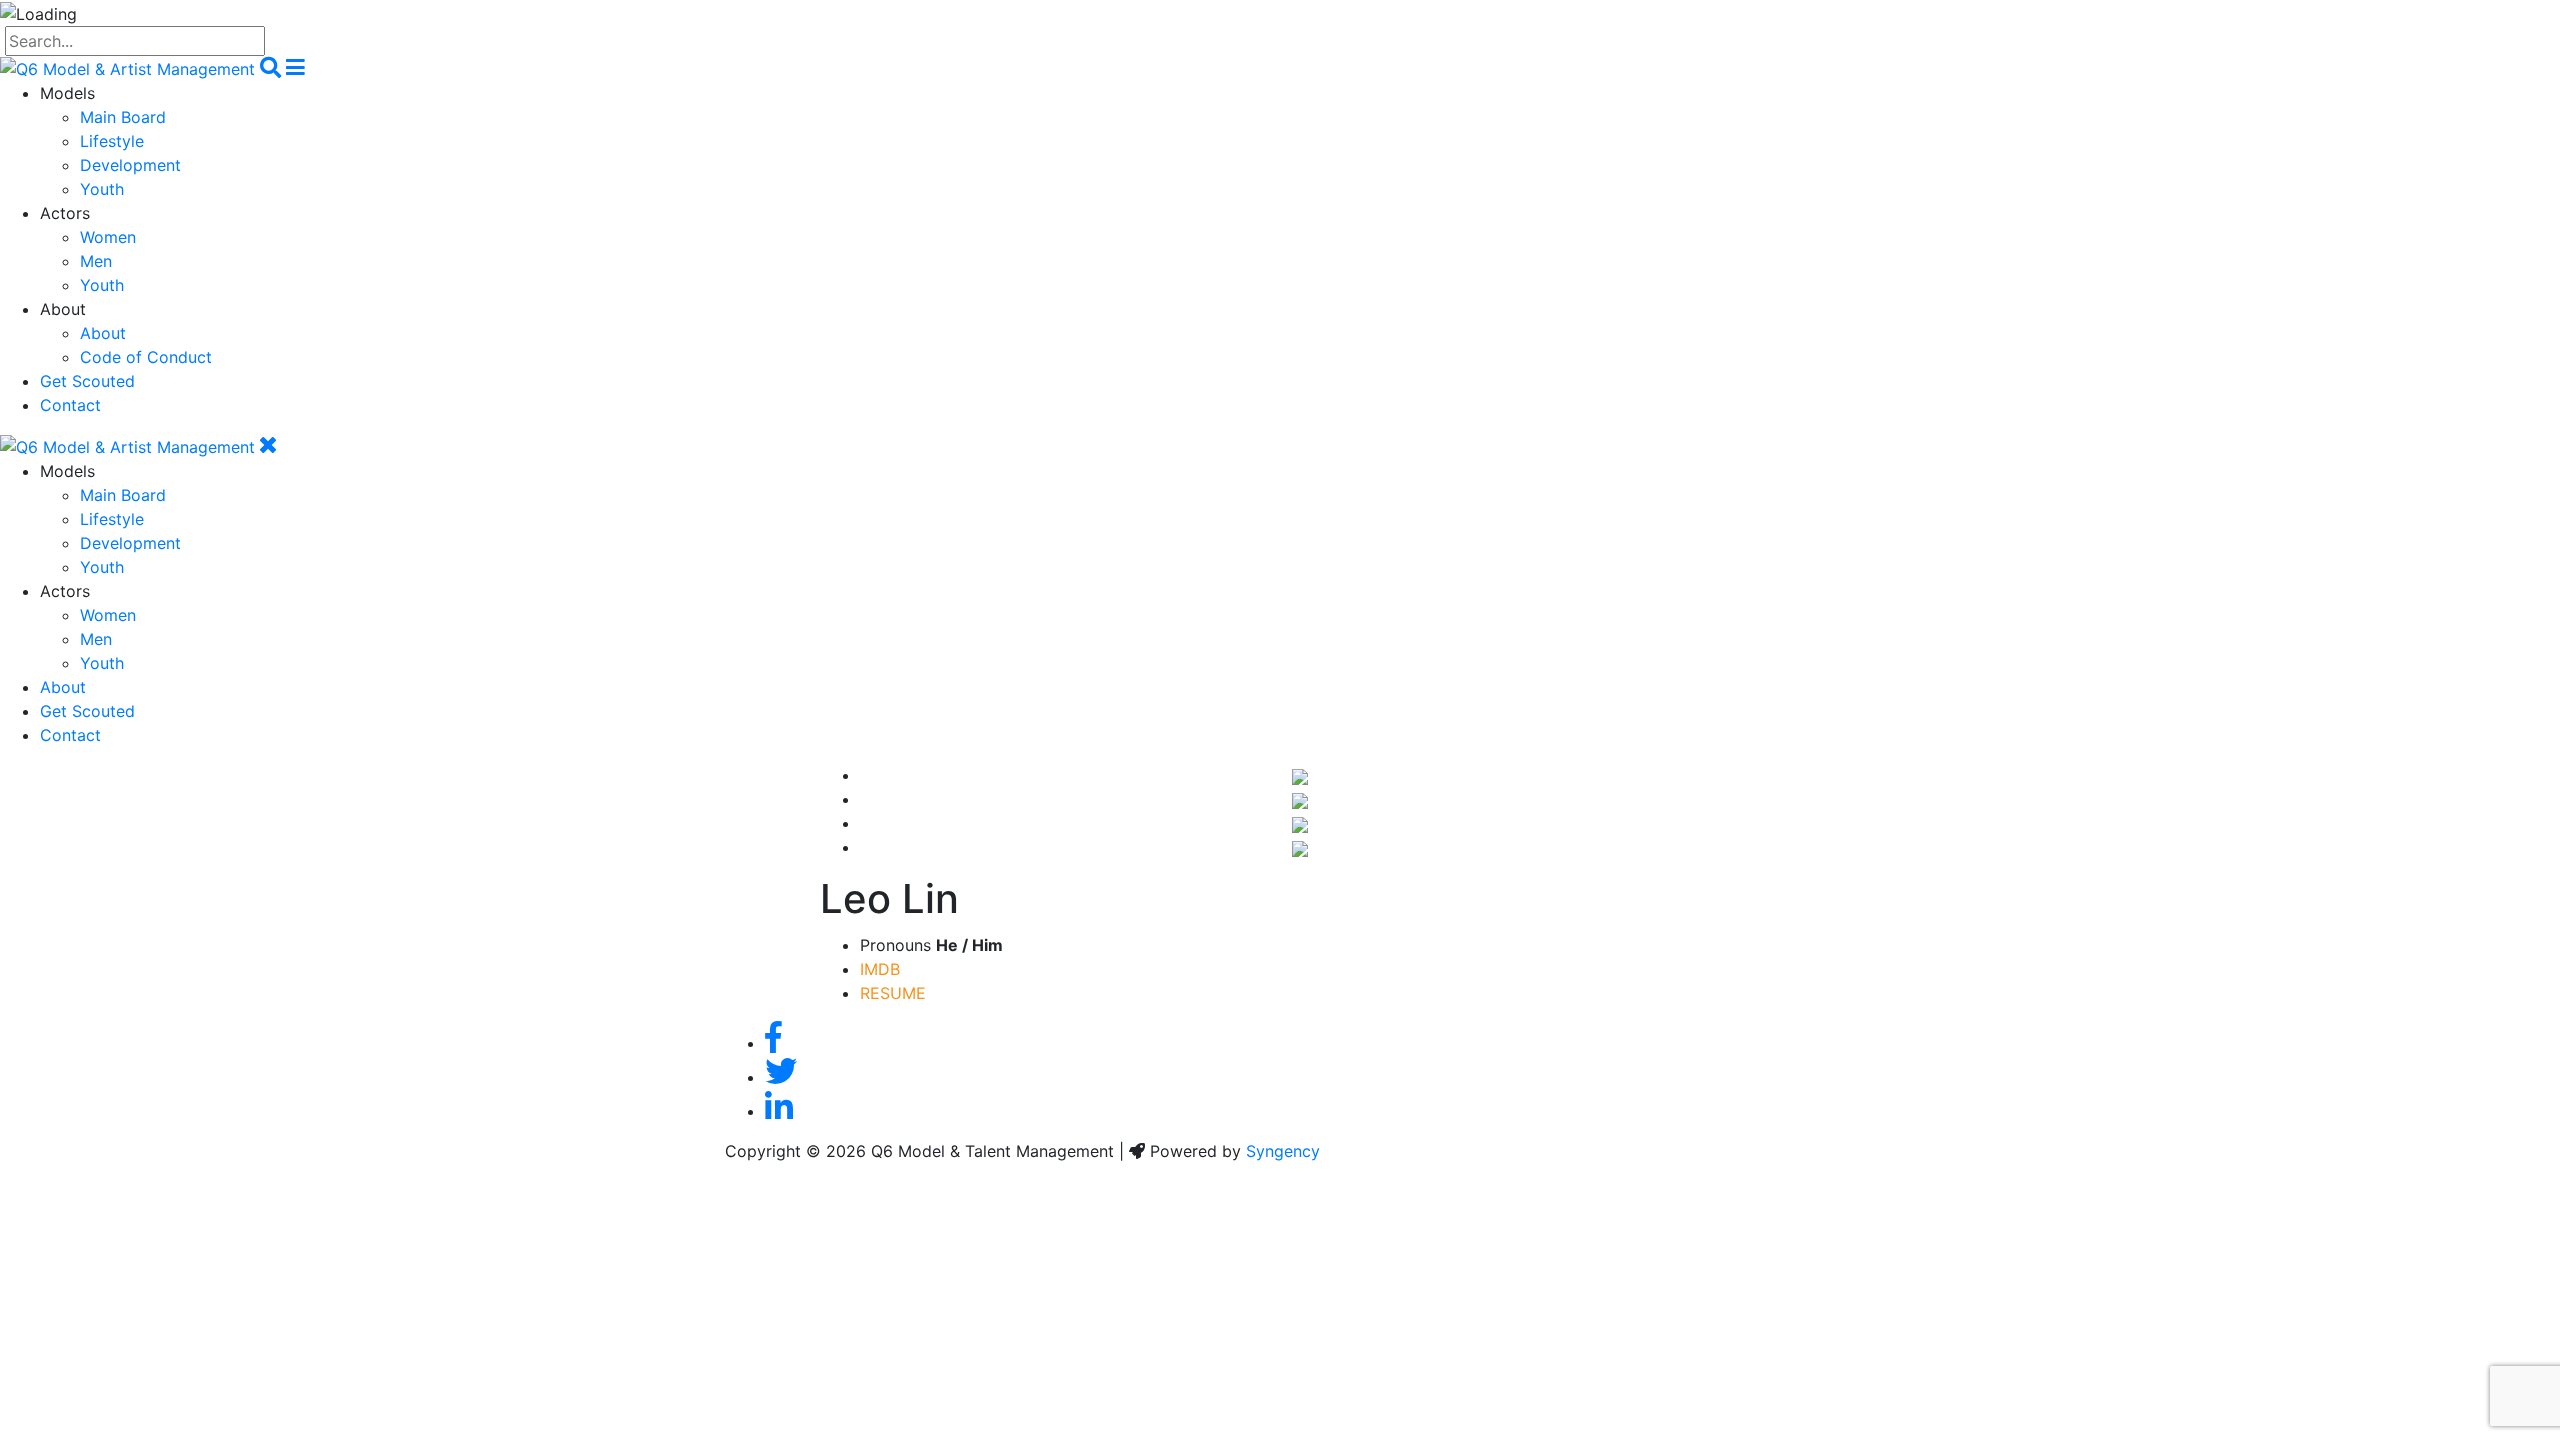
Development (130, 165)
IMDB (880, 969)
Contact (70, 405)
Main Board (123, 117)
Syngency (1283, 1151)
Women (108, 237)
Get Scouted (87, 381)
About (103, 333)
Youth (102, 189)
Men (96, 261)
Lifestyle (112, 141)
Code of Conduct (146, 357)
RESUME (893, 993)
